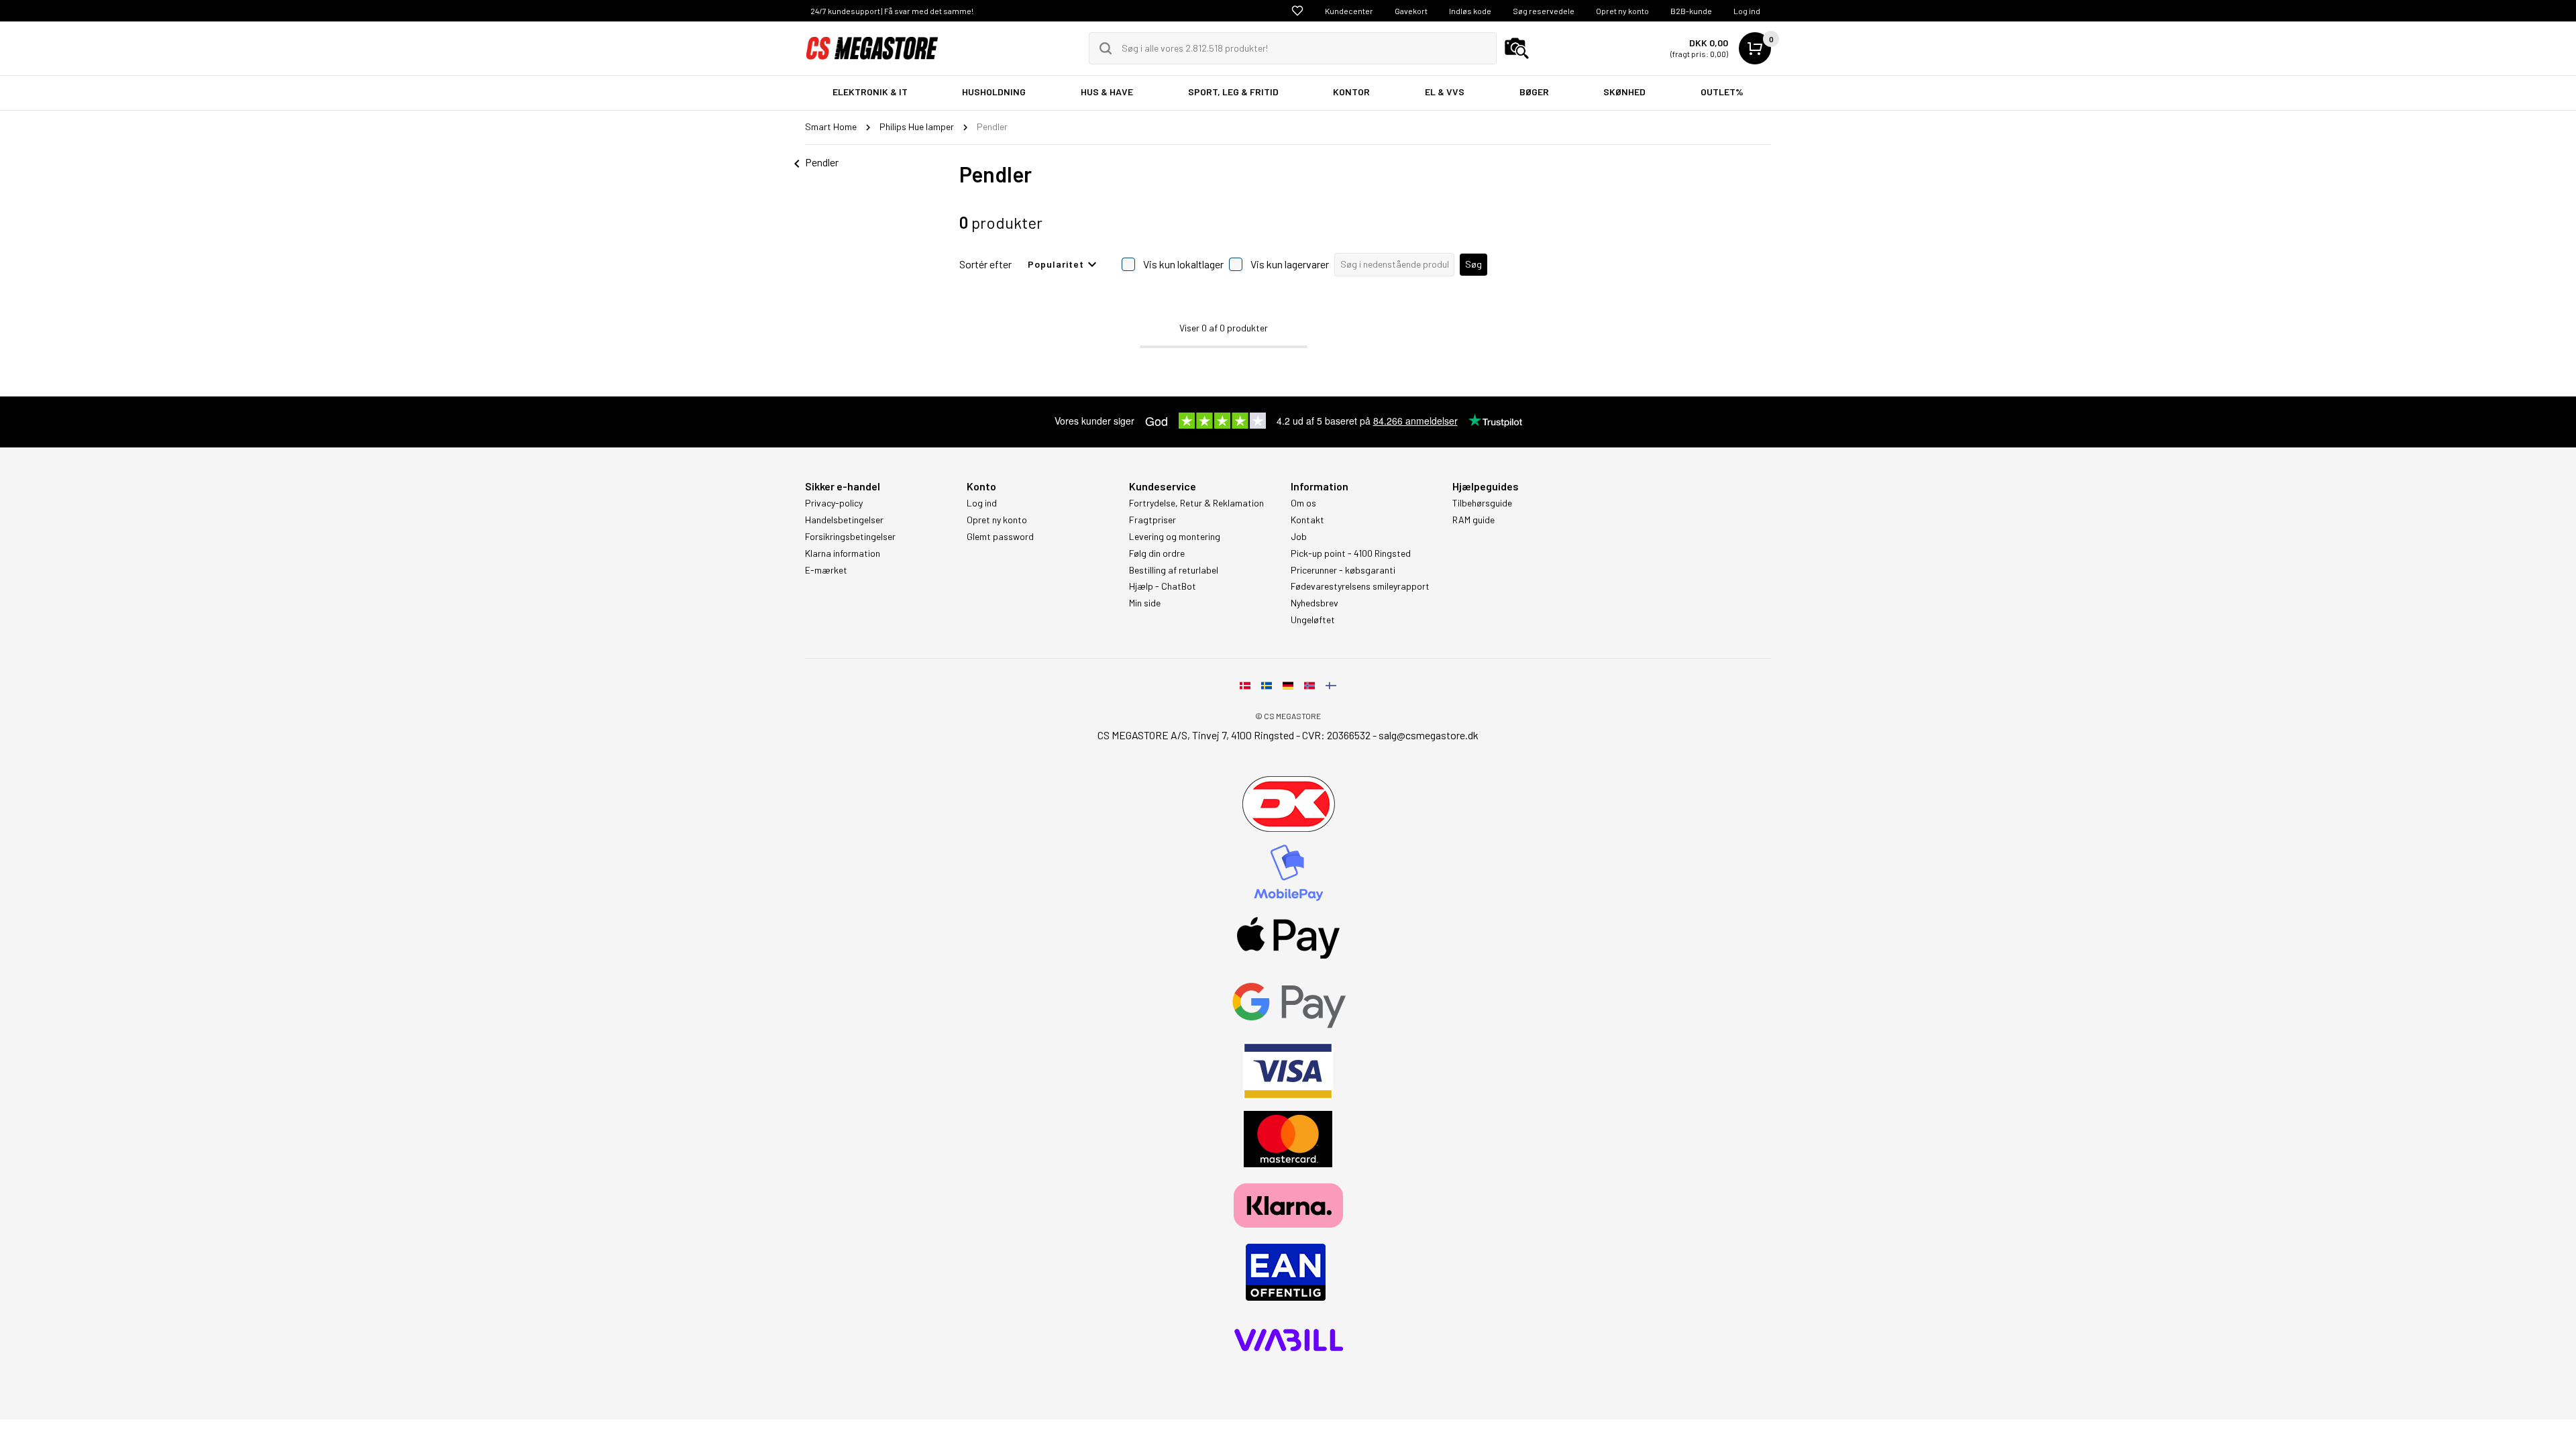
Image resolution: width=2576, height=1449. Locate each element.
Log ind (1747, 11)
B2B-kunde (1691, 11)
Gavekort (1411, 11)
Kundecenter (1349, 11)
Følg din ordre (1157, 553)
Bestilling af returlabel (1174, 570)
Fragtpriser (1152, 520)
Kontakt (1307, 520)
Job (1299, 537)
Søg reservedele (1544, 11)
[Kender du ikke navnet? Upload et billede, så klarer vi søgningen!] (1517, 48)
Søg (1473, 264)
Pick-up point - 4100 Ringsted (1351, 553)
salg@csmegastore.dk (1429, 735)
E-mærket (826, 570)
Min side (1145, 603)
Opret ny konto (1622, 11)
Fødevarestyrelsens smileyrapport (1360, 586)
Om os (1303, 503)
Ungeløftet (1313, 620)
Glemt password (1000, 537)
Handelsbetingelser (844, 520)
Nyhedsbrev (1314, 603)
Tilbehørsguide (1482, 503)
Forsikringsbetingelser (850, 537)
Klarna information (843, 553)
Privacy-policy (834, 503)
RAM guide (1473, 520)
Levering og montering (1175, 537)
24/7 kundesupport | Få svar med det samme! (892, 11)
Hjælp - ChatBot (1163, 586)
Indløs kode (1470, 11)
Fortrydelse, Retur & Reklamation (1196, 503)
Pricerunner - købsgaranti (1343, 570)
